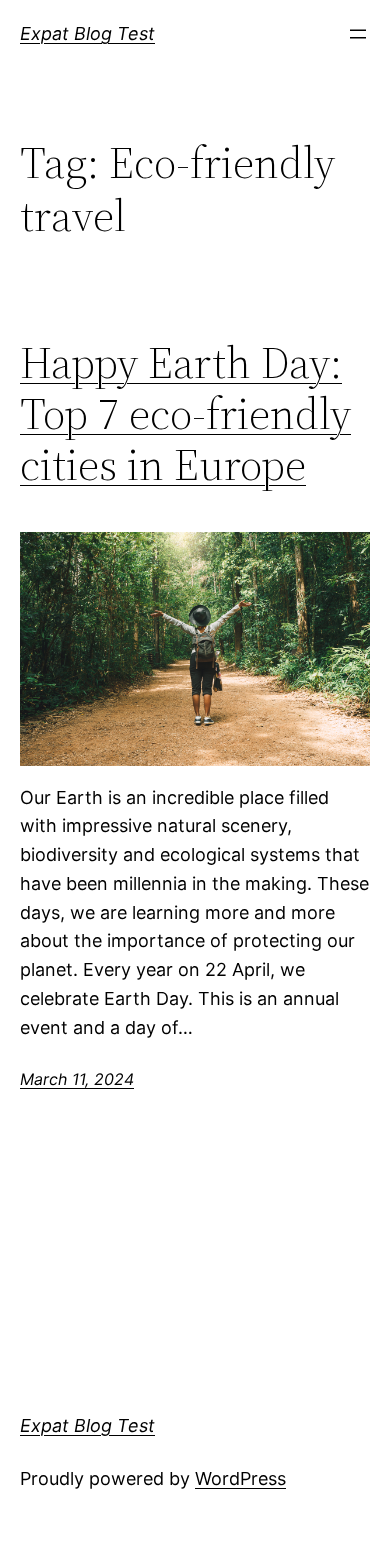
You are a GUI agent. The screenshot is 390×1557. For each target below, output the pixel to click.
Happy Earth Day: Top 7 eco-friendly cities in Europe (185, 414)
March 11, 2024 (77, 1079)
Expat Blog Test (87, 33)
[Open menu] (358, 34)
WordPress (240, 1478)
